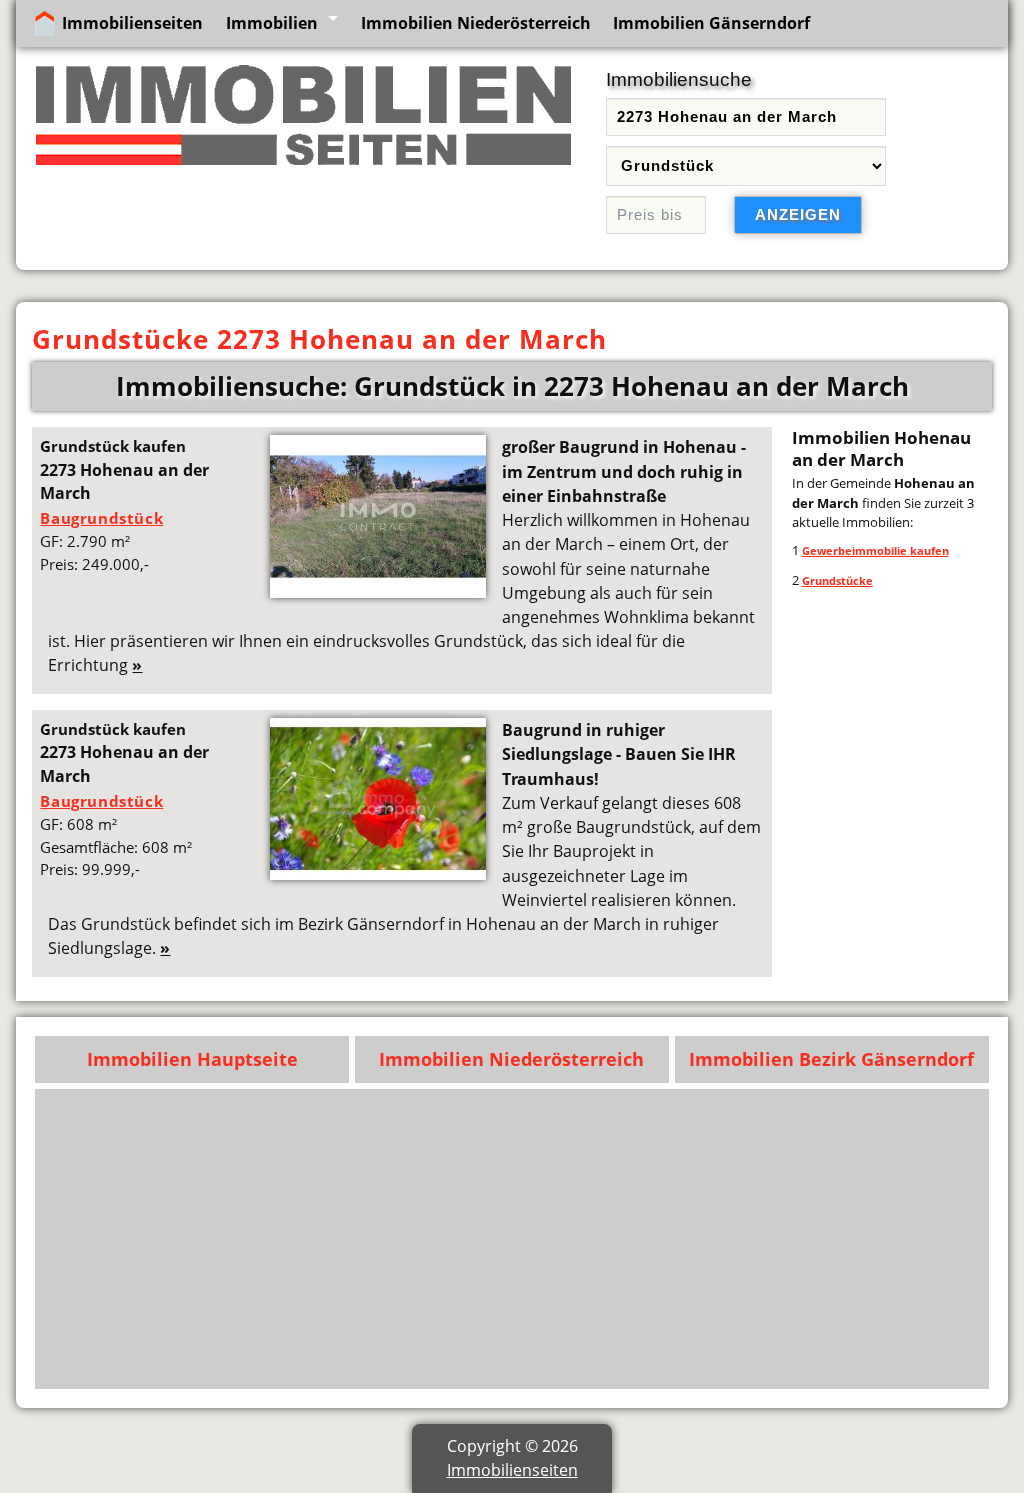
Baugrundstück (101, 518)
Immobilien (272, 23)
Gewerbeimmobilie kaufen (875, 550)
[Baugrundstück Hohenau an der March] (378, 592)
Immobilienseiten (132, 23)
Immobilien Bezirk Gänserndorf (831, 1059)
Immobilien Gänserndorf (711, 23)
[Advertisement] (512, 1239)
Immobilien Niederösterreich (476, 23)
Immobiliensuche (679, 79)
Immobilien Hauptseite (192, 1059)
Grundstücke (837, 580)
